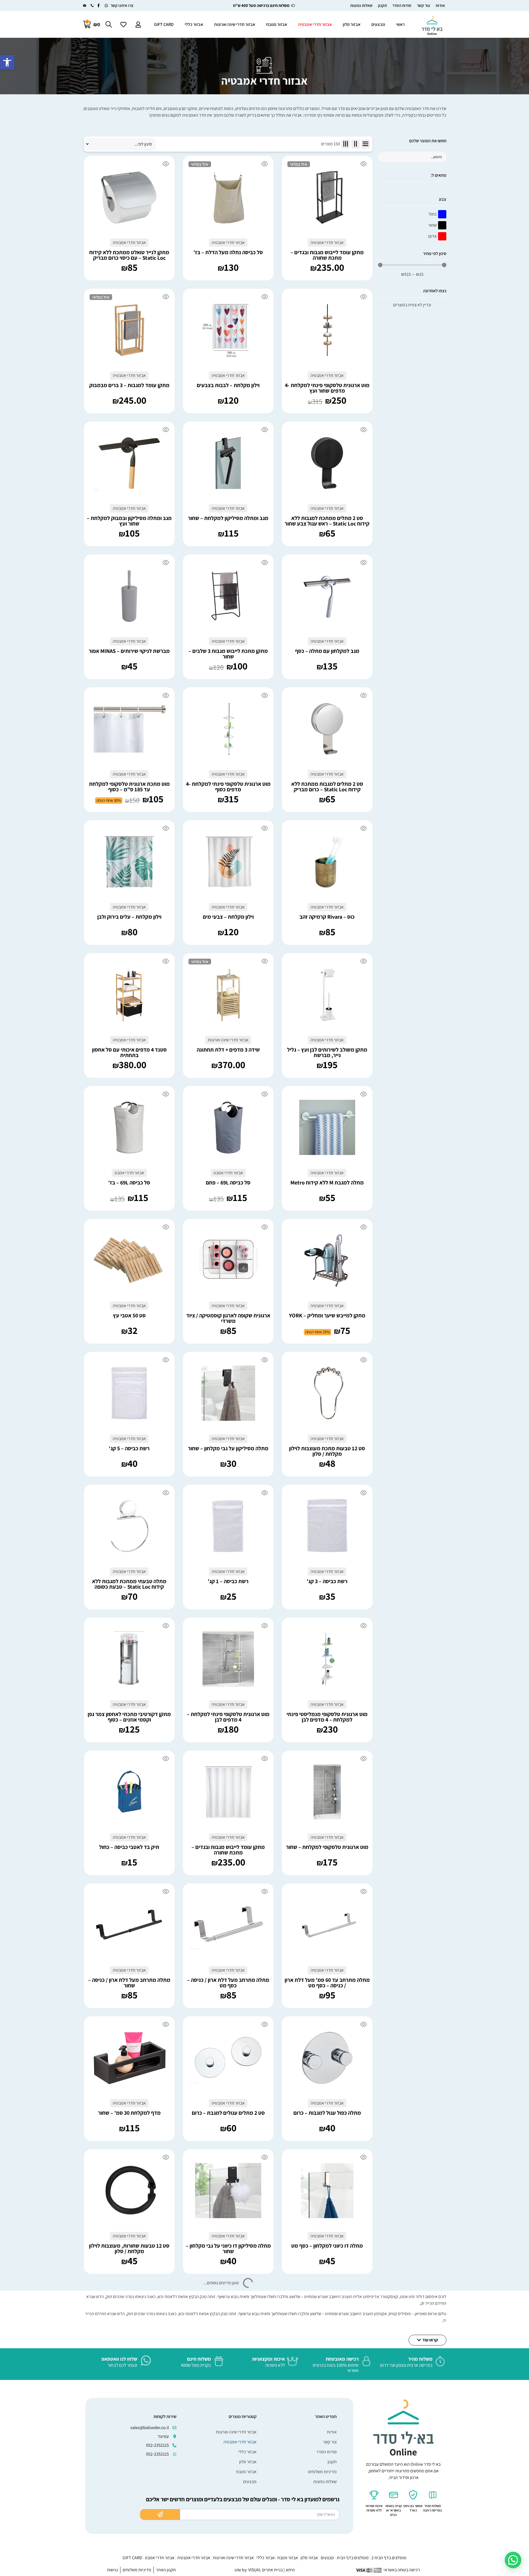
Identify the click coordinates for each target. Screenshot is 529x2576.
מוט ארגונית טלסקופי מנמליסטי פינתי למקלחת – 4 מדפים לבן (327, 1717)
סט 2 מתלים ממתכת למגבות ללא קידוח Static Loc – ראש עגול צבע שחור (327, 521)
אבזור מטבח (277, 24)
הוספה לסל (120, 198)
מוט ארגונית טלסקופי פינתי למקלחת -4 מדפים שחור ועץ (327, 388)
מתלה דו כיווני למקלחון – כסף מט (327, 2246)
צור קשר (423, 5)
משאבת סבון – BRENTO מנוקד (228, 2511)
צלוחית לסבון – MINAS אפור (228, 2379)
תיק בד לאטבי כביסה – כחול (129, 1847)
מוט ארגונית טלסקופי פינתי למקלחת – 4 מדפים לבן (228, 1717)
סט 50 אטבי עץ (129, 1315)
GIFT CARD (164, 24)
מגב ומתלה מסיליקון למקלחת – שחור (228, 518)
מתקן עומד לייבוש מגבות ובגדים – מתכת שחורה (327, 255)
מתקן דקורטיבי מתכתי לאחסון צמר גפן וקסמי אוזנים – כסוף (129, 1717)
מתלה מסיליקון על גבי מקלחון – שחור (228, 1448)
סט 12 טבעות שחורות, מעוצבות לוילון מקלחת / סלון (129, 2248)
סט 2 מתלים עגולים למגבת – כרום (228, 2113)
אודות (440, 5)
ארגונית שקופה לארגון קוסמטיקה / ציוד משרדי (228, 1318)
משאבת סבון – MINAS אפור (129, 2379)
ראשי (400, 24)
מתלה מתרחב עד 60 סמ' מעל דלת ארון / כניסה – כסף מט (327, 1983)
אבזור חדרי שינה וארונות (235, 24)
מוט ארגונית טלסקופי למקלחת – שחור (327, 1847)
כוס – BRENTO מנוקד (129, 2511)
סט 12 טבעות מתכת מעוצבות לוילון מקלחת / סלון (327, 1451)
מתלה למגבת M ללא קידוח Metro (327, 1183)
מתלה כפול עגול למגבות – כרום (327, 2113)
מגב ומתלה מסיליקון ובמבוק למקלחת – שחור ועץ (129, 521)
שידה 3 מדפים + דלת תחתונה (228, 1050)
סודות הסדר (402, 5)
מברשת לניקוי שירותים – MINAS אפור (129, 651)
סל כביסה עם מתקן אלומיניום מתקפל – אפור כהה (327, 2381)
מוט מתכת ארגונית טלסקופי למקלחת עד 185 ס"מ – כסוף (129, 787)
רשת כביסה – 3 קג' (327, 1581)
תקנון (382, 5)
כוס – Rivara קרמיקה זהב (327, 917)
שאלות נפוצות (361, 5)
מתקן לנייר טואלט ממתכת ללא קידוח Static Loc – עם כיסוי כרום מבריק (129, 255)
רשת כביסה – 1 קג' (228, 1581)
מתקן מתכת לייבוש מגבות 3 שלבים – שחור (228, 654)
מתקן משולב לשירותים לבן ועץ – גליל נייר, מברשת (327, 1052)
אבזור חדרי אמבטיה (315, 24)
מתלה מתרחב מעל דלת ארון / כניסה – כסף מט (228, 1983)
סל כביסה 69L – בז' (129, 1183)
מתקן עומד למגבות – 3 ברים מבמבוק (129, 385)
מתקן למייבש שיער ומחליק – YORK (327, 1315)
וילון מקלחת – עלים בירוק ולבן (129, 917)
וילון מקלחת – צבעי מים (228, 917)
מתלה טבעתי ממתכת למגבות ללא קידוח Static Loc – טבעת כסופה (129, 1584)
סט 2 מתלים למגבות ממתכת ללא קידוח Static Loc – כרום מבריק (327, 787)
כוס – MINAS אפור (327, 2511)
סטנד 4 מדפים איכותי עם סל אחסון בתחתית (129, 1052)
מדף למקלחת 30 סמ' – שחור (129, 2113)
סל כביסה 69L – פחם (228, 1183)
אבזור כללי (194, 24)
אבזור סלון (352, 24)
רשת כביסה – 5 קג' (129, 1448)
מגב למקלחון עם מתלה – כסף (327, 651)
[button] (7, 62)
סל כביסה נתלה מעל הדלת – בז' (228, 252)
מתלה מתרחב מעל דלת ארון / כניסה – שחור (129, 1983)
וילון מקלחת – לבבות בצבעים (228, 385)
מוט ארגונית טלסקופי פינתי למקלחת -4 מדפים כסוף (228, 787)
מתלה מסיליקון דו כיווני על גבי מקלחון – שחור (228, 2248)
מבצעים (378, 24)
